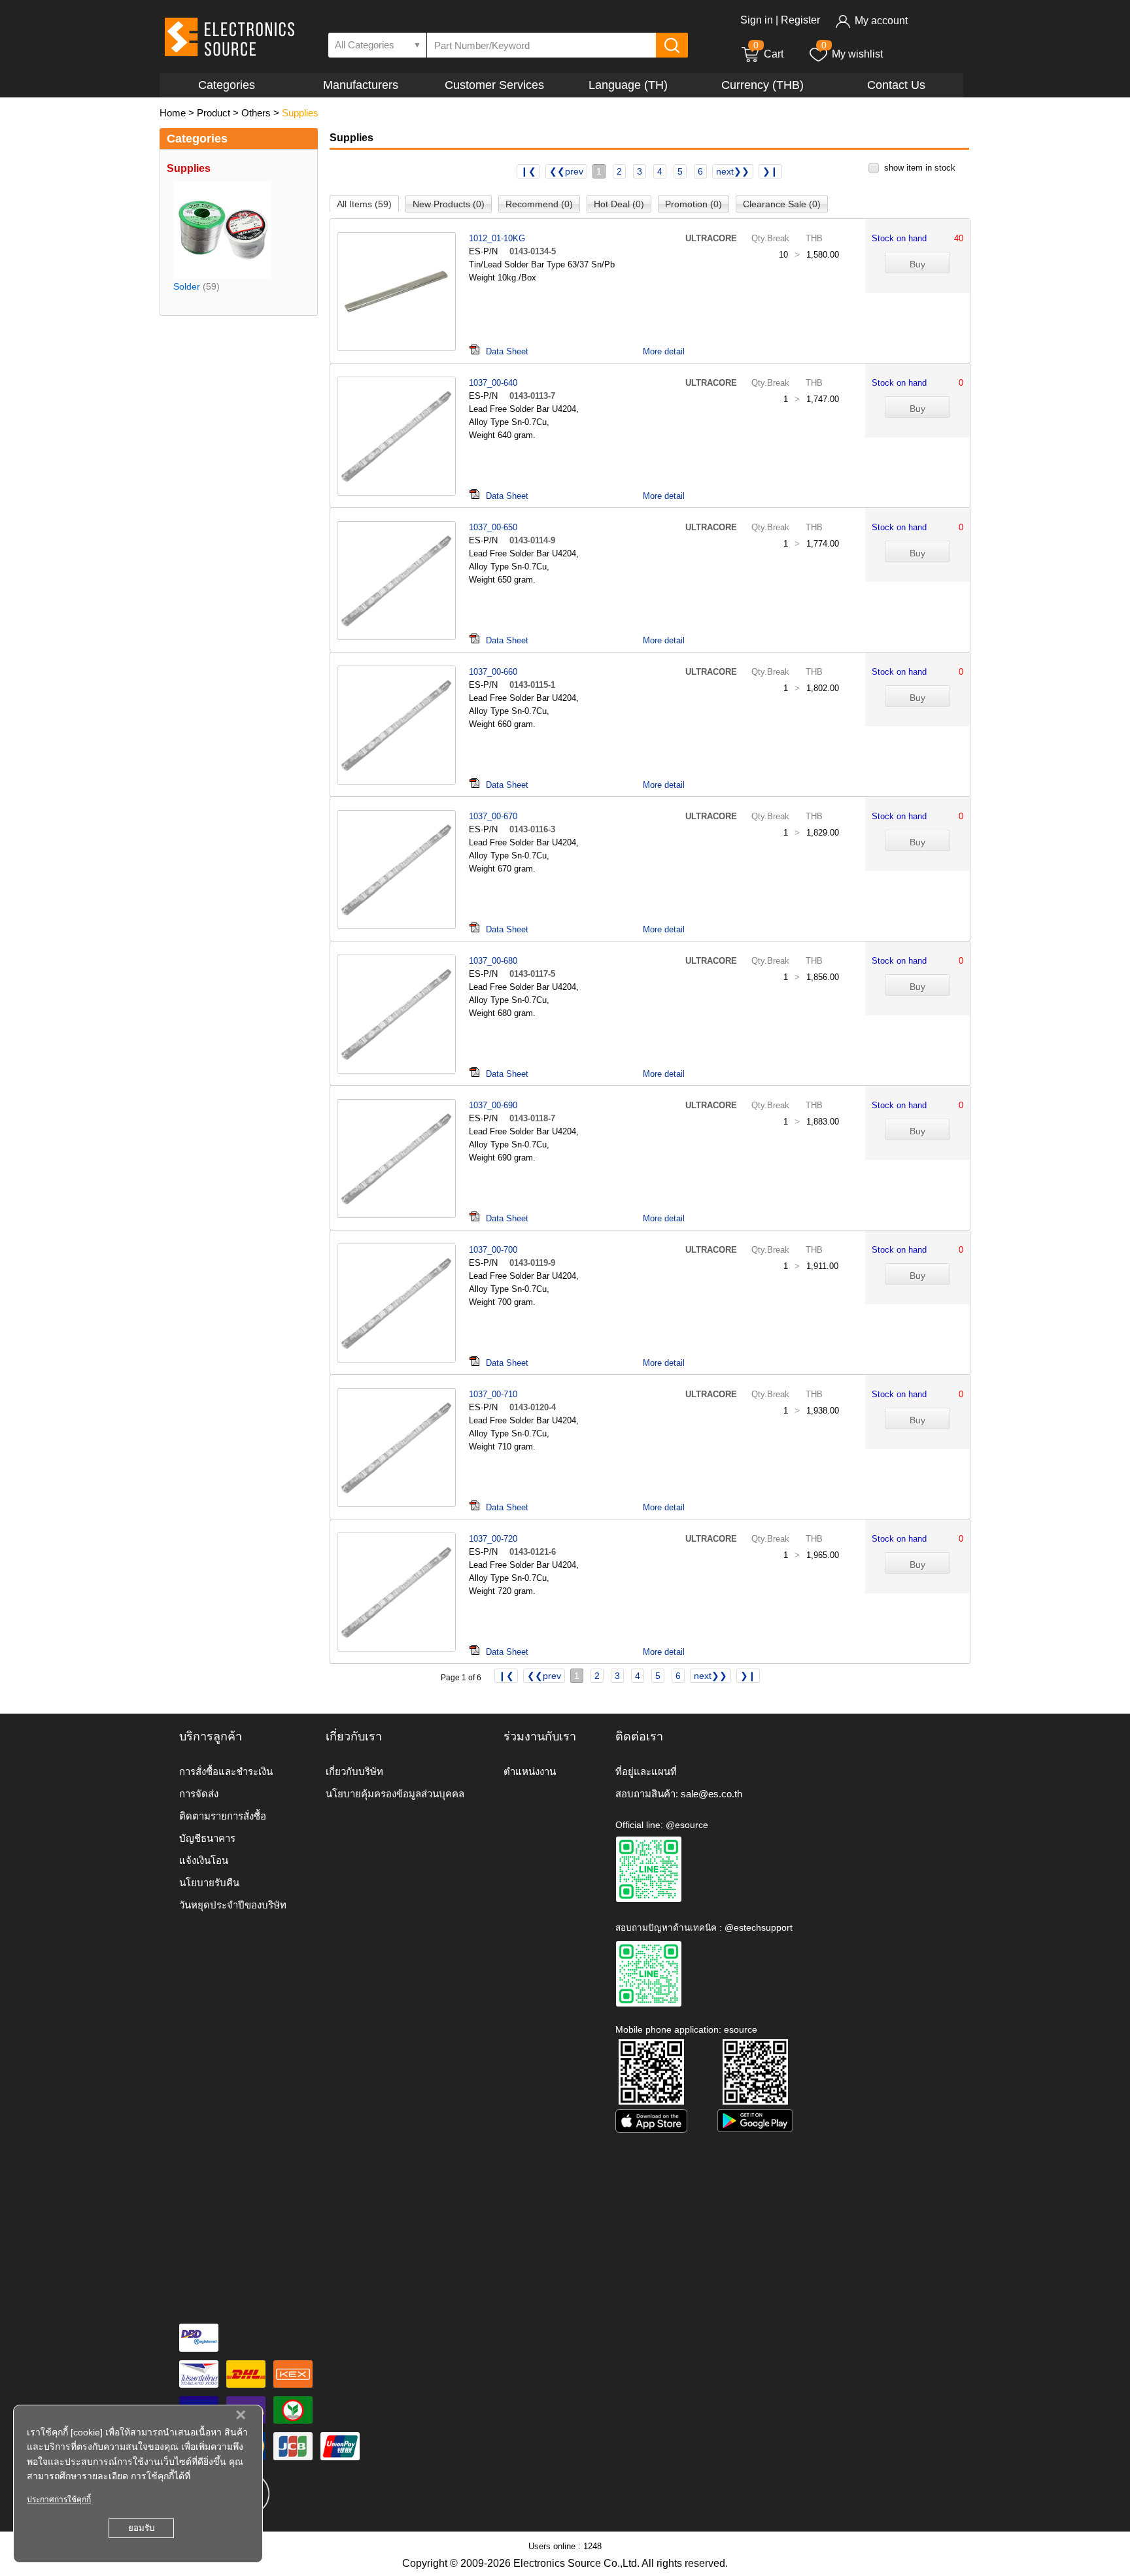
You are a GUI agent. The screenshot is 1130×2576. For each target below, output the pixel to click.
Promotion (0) (693, 204)
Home (173, 113)
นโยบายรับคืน (209, 1883)
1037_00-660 (493, 672)
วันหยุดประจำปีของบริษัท (233, 1905)
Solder (187, 286)
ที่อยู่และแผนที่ (646, 1771)
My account (881, 21)
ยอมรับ (141, 2528)
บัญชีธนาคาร (207, 1838)
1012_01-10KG (497, 238)
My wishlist (857, 54)
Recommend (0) (539, 204)
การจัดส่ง (199, 1794)
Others (256, 113)
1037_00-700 (493, 1250)
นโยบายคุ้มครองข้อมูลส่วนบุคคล (395, 1794)
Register (800, 20)
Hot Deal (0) (619, 204)
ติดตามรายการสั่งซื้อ (223, 1816)
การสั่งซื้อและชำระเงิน (226, 1771)
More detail (664, 351)
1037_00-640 (493, 383)
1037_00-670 (493, 816)
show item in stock (920, 168)
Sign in (757, 20)
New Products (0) (449, 204)
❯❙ (770, 171)
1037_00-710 (493, 1394)
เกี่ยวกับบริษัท (354, 1771)
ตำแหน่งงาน (530, 1771)
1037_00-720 (493, 1539)
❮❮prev (566, 171)
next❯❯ (733, 171)
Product (214, 113)
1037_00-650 (493, 527)
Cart (768, 54)
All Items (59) (364, 204)
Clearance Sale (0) (782, 204)
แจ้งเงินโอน (204, 1860)
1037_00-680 (493, 961)
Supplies (300, 113)
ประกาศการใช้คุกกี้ (59, 2500)
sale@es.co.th (711, 1794)
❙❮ (528, 171)
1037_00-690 (493, 1105)
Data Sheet (507, 351)
